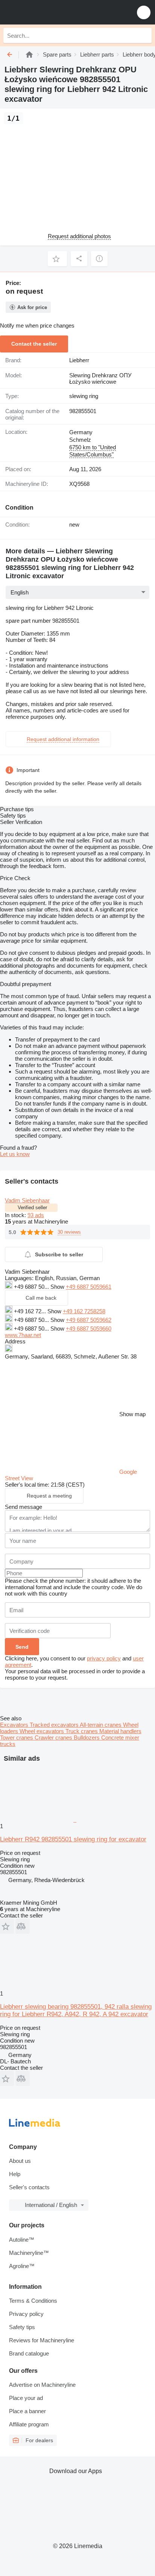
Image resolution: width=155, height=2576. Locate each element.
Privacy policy (26, 2314)
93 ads (36, 1215)
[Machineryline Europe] (52, 12)
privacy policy (104, 1658)
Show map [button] (132, 1414)
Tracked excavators (55, 1725)
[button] (144, 12)
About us (20, 2161)
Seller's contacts (29, 2187)
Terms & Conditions (33, 2301)
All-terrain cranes (101, 1725)
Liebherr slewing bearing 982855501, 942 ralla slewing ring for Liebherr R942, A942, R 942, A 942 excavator (76, 2010)
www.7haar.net (23, 1335)
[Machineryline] (29, 54)
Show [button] (58, 1287)
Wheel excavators (43, 1731)
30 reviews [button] (69, 1232)
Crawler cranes (54, 1737)
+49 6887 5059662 (89, 1320)
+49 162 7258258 (84, 1311)
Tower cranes (17, 1737)
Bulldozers (87, 1737)
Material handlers (120, 1731)
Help (15, 2174)
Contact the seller (34, 344)
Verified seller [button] (32, 1208)
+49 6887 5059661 (89, 1287)
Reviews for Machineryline (42, 2340)
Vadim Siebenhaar (27, 1200)
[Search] (144, 35)
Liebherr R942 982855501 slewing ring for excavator (73, 1839)
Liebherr (79, 360)
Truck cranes (82, 1731)
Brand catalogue (29, 2353)
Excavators (15, 1725)
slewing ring (84, 396)
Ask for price (32, 307)
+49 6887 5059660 (89, 1329)
